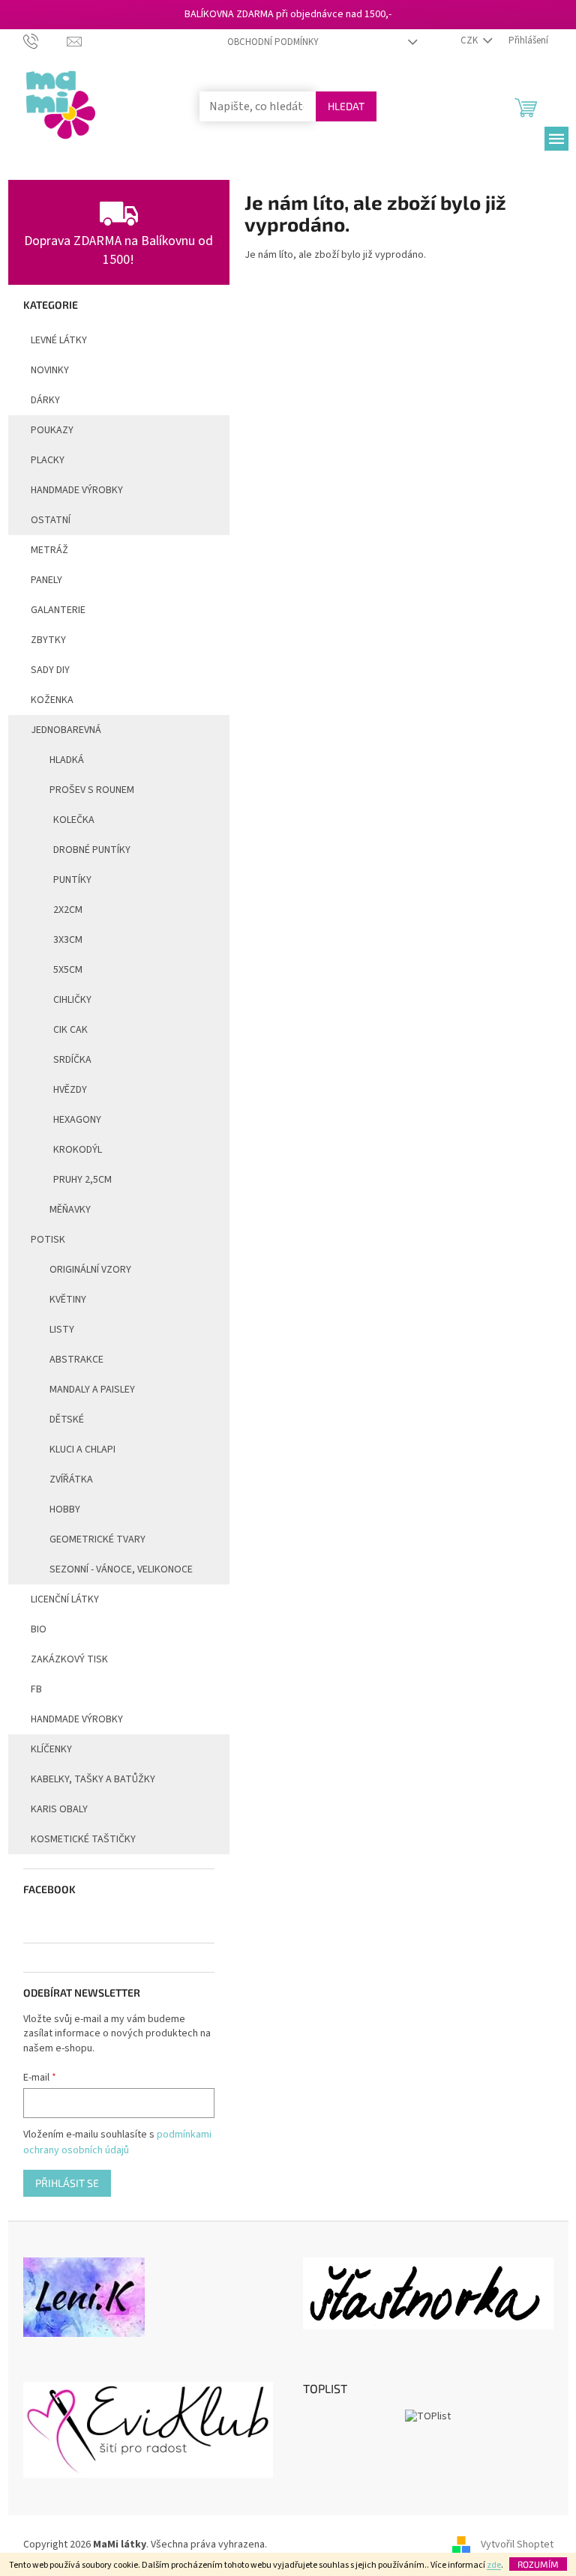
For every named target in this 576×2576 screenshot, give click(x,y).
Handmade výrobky (77, 1719)
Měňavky (70, 1210)
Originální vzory (90, 1270)
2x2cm (68, 910)
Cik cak (70, 1030)
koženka (52, 700)
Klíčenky (51, 1749)
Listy (62, 1330)
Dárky (45, 400)
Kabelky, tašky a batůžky (93, 1779)
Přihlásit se (67, 2183)
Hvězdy (70, 1090)
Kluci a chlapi (82, 1450)
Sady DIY (50, 670)
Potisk (48, 1240)
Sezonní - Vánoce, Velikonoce (121, 1569)
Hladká (67, 760)
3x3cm (68, 940)
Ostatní (51, 520)
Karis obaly (59, 1809)
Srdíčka (72, 1060)
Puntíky (72, 880)
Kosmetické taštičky (83, 1839)
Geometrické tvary (97, 1539)
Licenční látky (65, 1599)
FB (36, 1689)
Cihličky (72, 1000)
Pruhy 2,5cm (82, 1180)
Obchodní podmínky (273, 42)
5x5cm (68, 970)
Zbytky (48, 640)
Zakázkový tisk (69, 1659)
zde (494, 2565)
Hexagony (77, 1120)
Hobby (65, 1509)
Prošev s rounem (92, 790)
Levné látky (59, 340)
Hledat (346, 106)
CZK (470, 40)
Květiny (68, 1300)
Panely (46, 580)
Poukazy (52, 430)
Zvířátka (71, 1479)
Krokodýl (78, 1150)
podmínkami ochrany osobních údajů (117, 2142)
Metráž (49, 550)
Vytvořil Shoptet (517, 2545)
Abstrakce (76, 1360)
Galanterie (58, 610)
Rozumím (538, 2564)
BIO (39, 1629)
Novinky (50, 370)
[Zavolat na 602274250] (45, 40)
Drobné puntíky (92, 850)
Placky (48, 460)
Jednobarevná (66, 730)
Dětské (67, 1420)
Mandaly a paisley (92, 1390)
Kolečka (74, 820)
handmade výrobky (77, 490)
